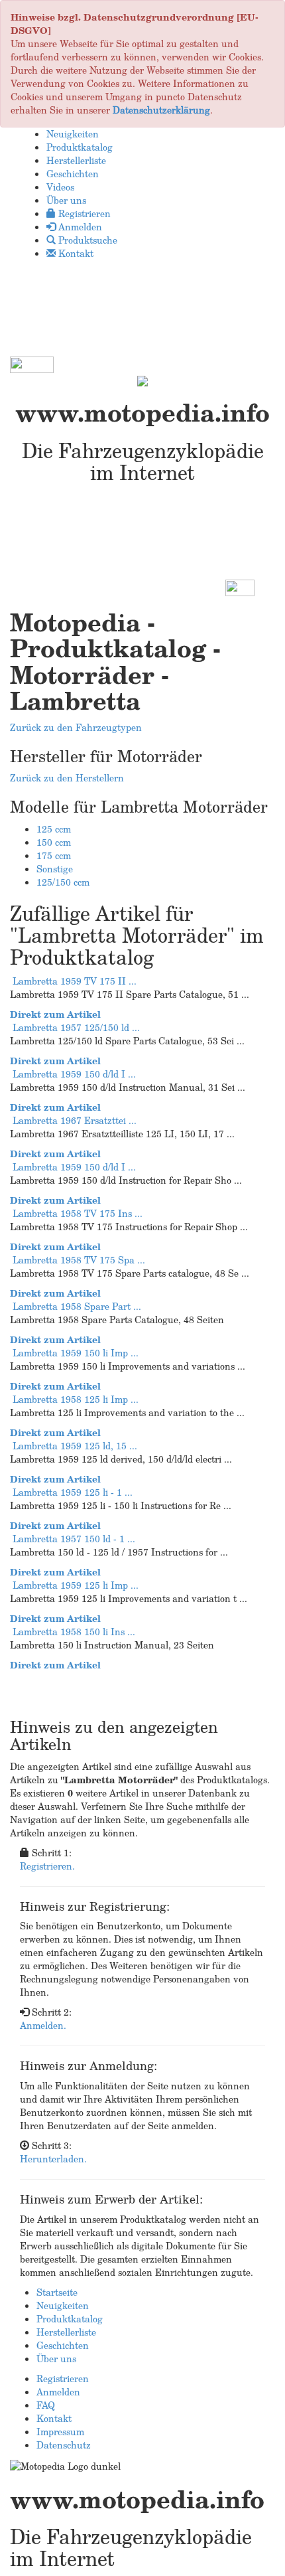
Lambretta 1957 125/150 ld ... (76, 1027)
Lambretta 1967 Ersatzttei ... (75, 1120)
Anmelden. (43, 2025)
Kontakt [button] (75, 253)
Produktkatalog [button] (80, 147)
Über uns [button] (66, 200)
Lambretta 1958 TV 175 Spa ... (79, 1260)
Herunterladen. (53, 2159)
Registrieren (63, 2378)
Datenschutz (64, 2445)
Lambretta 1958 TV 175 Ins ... (78, 1213)
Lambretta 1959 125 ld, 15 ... (75, 1446)
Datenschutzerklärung (161, 110)
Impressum (60, 2432)
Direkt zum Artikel (55, 1014)
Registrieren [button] (83, 213)
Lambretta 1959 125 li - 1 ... (73, 1492)
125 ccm (54, 829)
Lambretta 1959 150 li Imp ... (76, 1353)
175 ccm (54, 855)
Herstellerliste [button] (76, 160)
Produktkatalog (70, 2319)
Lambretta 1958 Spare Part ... (77, 1306)
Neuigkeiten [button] (73, 134)
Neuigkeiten (63, 2305)
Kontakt (54, 2418)
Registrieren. (47, 1866)
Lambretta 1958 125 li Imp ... (76, 1399)
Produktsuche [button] (86, 240)
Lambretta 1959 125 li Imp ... (76, 1585)
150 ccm (54, 842)
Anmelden (58, 2392)
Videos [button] (60, 187)
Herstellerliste (66, 2332)
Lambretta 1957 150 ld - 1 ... (74, 1539)
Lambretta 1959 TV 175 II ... (75, 981)
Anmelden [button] (79, 227)
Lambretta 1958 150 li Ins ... (74, 1632)
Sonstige (55, 869)
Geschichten (63, 2345)
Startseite (57, 2292)
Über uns (56, 2359)
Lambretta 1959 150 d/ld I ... (74, 1074)
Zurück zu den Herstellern (67, 778)
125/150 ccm (63, 882)
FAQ (46, 2405)
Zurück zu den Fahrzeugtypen (76, 727)
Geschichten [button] (73, 174)
